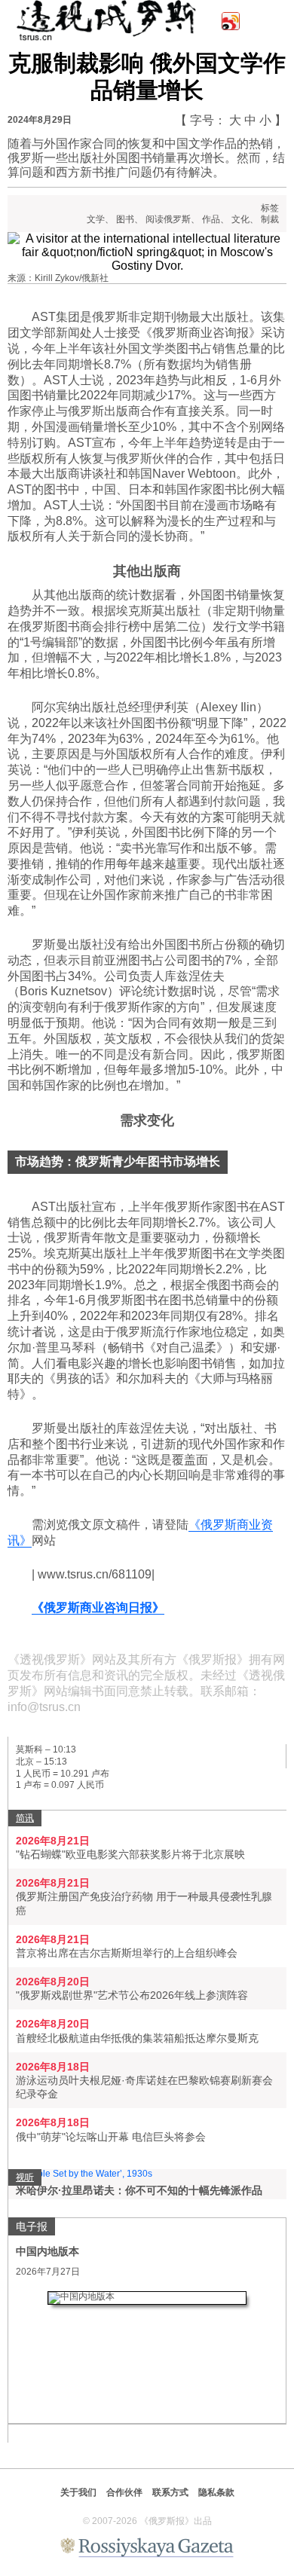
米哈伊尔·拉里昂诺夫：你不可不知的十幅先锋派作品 (139, 2190)
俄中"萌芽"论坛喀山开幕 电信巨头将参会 (111, 2137)
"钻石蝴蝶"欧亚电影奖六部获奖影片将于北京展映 (130, 1854)
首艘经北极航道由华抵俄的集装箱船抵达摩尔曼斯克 (137, 2038)
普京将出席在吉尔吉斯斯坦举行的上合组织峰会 (127, 1953)
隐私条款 (216, 2492)
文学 (96, 219)
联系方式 (170, 2492)
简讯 (25, 1818)
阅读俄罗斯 (168, 219)
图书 (125, 219)
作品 (211, 219)
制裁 (270, 219)
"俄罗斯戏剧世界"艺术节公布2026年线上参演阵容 (132, 1995)
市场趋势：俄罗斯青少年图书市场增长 (118, 1161)
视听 (25, 2177)
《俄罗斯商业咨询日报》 (98, 1607)
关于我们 (78, 2492)
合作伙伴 (124, 2492)
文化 (240, 219)
